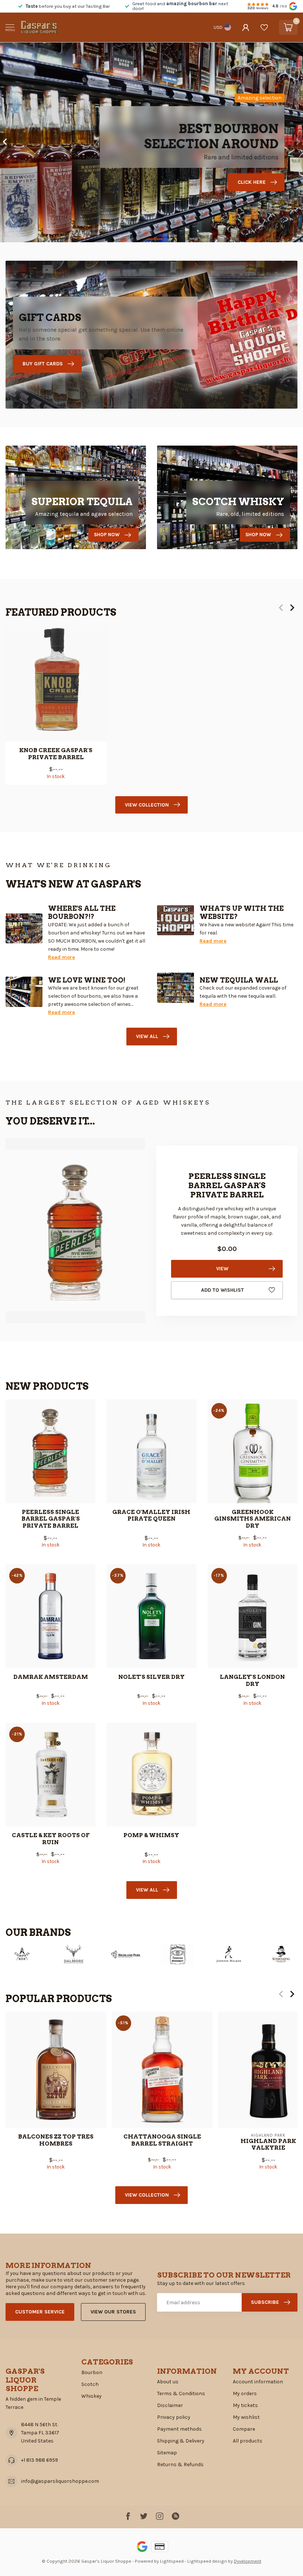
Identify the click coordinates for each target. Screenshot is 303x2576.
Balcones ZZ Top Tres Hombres (56, 2140)
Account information (258, 2382)
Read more (62, 957)
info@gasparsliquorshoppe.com (60, 2481)
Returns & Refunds (180, 2465)
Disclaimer (170, 2405)
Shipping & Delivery (181, 2441)
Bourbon (92, 2372)
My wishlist (246, 2417)
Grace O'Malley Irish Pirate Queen (151, 1515)
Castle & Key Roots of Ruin (51, 1839)
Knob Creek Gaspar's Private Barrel (56, 754)
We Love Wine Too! (87, 980)
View (222, 1269)
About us (168, 2382)
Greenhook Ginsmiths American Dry (253, 1519)
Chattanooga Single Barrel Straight (162, 2140)
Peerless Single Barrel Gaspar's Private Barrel (51, 1519)
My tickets (245, 2405)
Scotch (90, 2384)
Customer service (40, 2312)
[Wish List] (264, 27)
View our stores (113, 2312)
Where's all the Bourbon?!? (82, 912)
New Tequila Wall (239, 980)
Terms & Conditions (181, 2394)
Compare (244, 2429)
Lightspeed (172, 2561)
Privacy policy (174, 2417)
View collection (147, 805)
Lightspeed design (207, 2561)
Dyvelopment (248, 2561)
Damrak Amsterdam (51, 1677)
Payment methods (179, 2429)
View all (147, 1036)
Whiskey (91, 2396)
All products (248, 2441)
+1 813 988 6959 (40, 2460)
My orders (245, 2394)
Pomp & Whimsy (151, 1835)
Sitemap (167, 2453)
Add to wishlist (222, 1290)
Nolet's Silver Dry (151, 1677)
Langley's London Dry (252, 1680)
